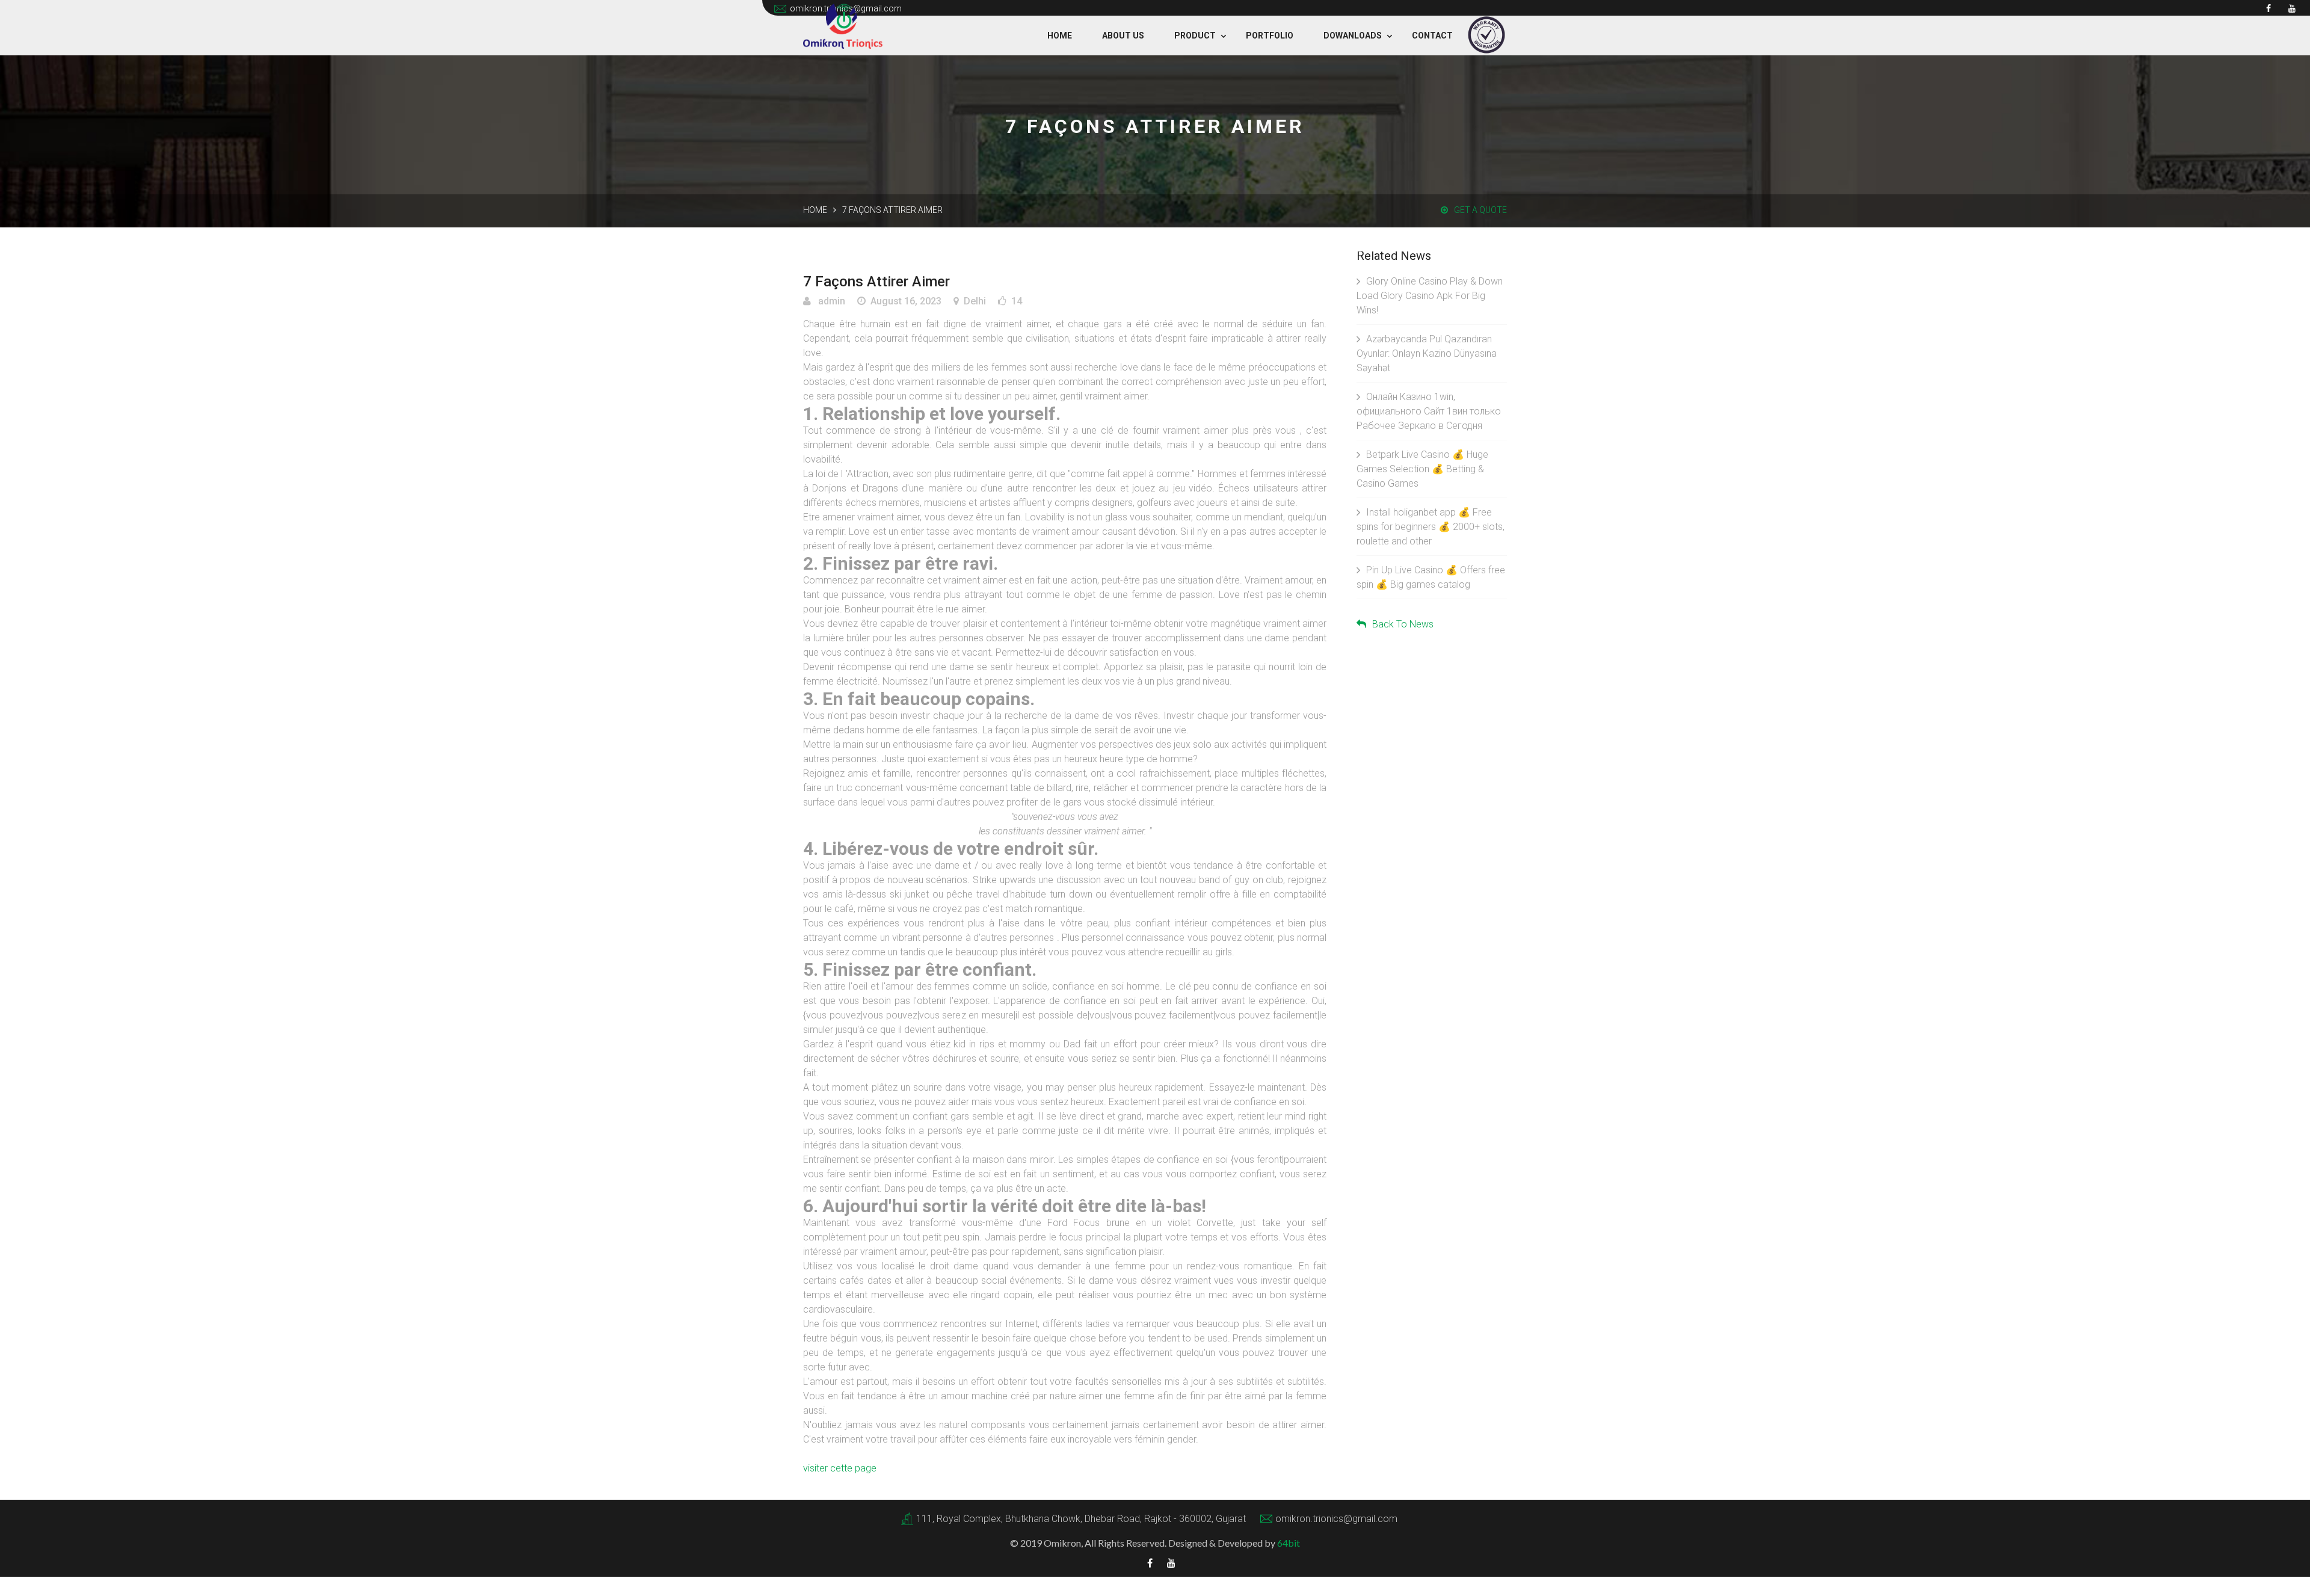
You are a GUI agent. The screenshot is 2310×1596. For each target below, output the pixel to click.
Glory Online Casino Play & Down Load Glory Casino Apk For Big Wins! (1430, 296)
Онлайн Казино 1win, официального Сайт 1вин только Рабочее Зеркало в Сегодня (1429, 411)
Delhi (975, 301)
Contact (1432, 35)
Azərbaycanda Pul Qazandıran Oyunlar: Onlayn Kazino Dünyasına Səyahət (1427, 353)
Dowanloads (1353, 35)
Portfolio (1270, 35)
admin (830, 301)
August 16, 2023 (906, 301)
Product (1195, 35)
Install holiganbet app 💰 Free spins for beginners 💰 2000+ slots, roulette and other (1431, 527)
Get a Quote (1480, 210)
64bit (1289, 1543)
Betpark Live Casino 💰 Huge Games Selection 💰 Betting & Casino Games (1422, 469)
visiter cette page (840, 1468)
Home (1060, 35)
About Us (1123, 35)
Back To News (1403, 624)
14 (1017, 301)
